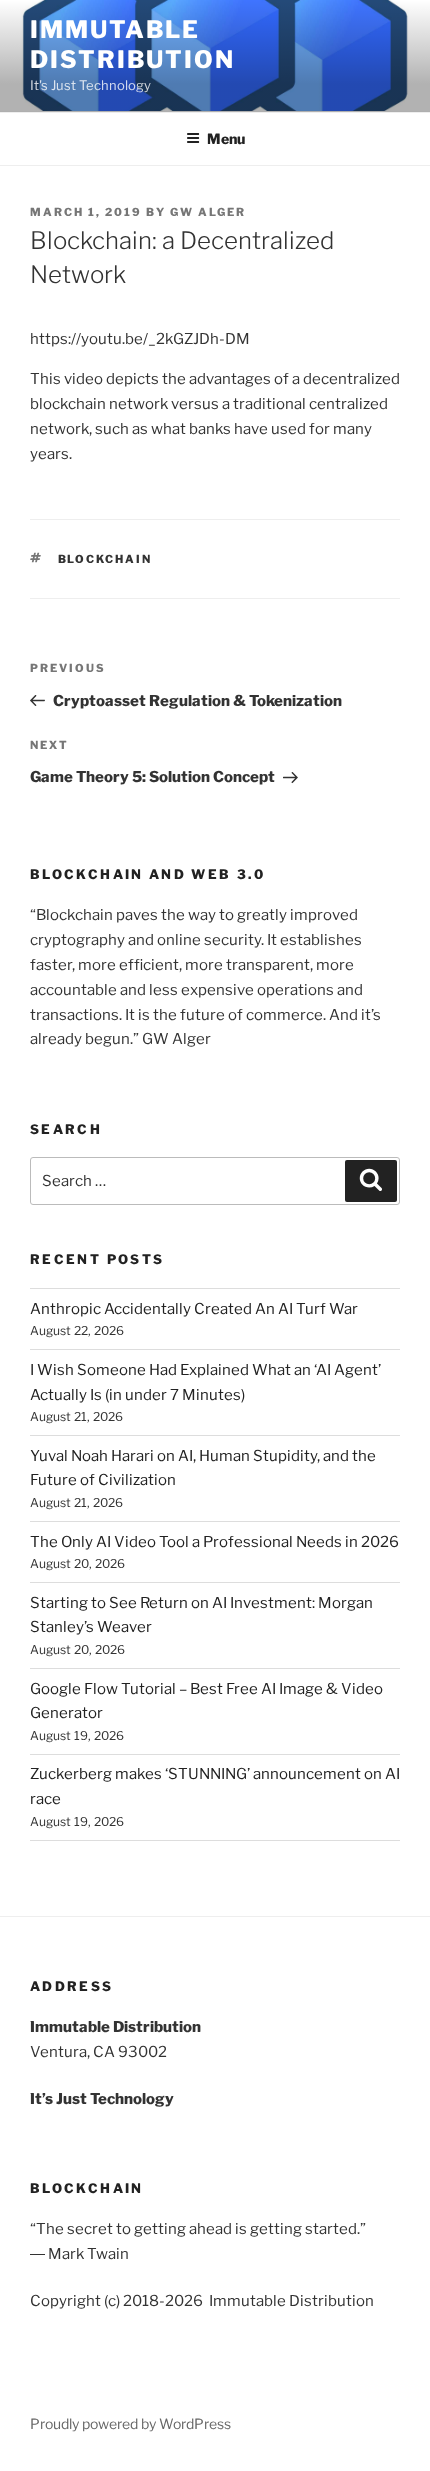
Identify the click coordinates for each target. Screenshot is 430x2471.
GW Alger (208, 212)
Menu (226, 138)
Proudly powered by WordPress (130, 2423)
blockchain (105, 559)
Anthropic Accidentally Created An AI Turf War (194, 1309)
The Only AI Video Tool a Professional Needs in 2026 (214, 1542)
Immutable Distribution (132, 44)
